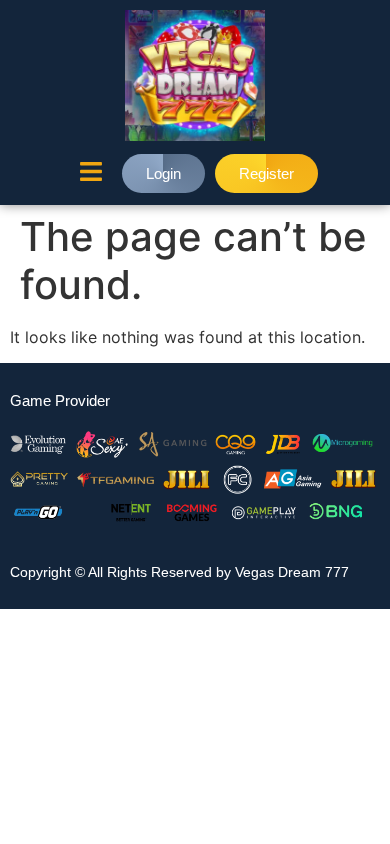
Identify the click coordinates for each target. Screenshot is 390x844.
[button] (90, 173)
